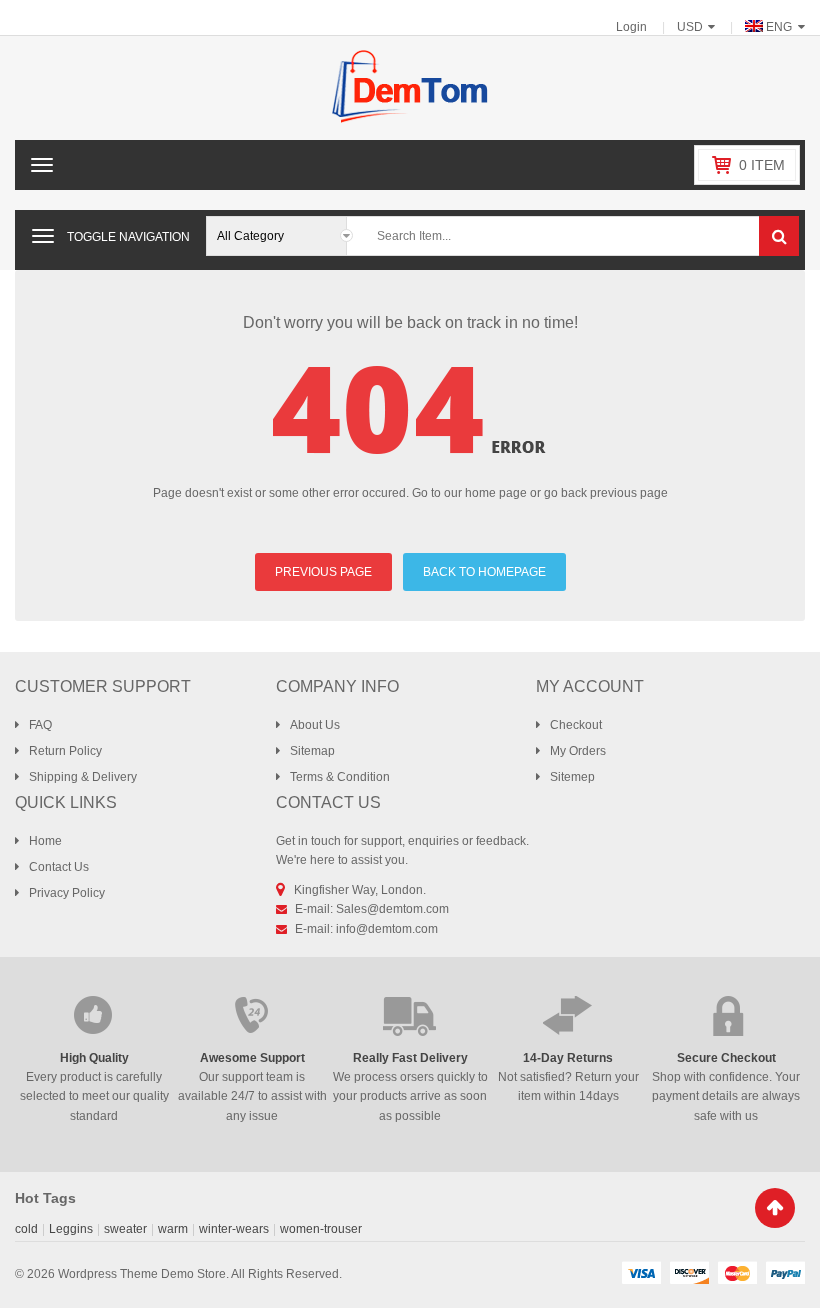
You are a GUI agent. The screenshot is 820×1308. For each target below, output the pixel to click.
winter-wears (234, 1229)
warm (173, 1229)
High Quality (94, 1058)
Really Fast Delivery (410, 1058)
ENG (779, 27)
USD (690, 27)
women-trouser (321, 1229)
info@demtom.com (387, 929)
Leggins (71, 1229)
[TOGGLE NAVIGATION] (43, 236)
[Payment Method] (641, 1272)
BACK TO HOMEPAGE (484, 572)
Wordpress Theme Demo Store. (143, 1274)
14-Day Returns (568, 1058)
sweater (125, 1229)
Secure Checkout (726, 1058)
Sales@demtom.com (392, 909)
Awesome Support (252, 1058)
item (762, 165)
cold (26, 1229)
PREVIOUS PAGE (323, 572)
